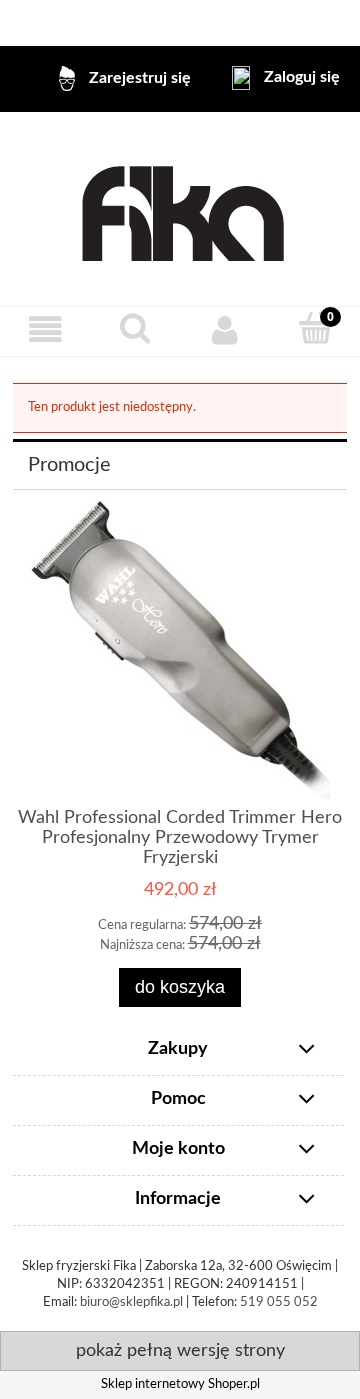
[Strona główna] (180, 209)
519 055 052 (279, 1302)
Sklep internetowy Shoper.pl (180, 1384)
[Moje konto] (225, 330)
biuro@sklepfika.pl (131, 1302)
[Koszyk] (315, 329)
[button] (45, 330)
